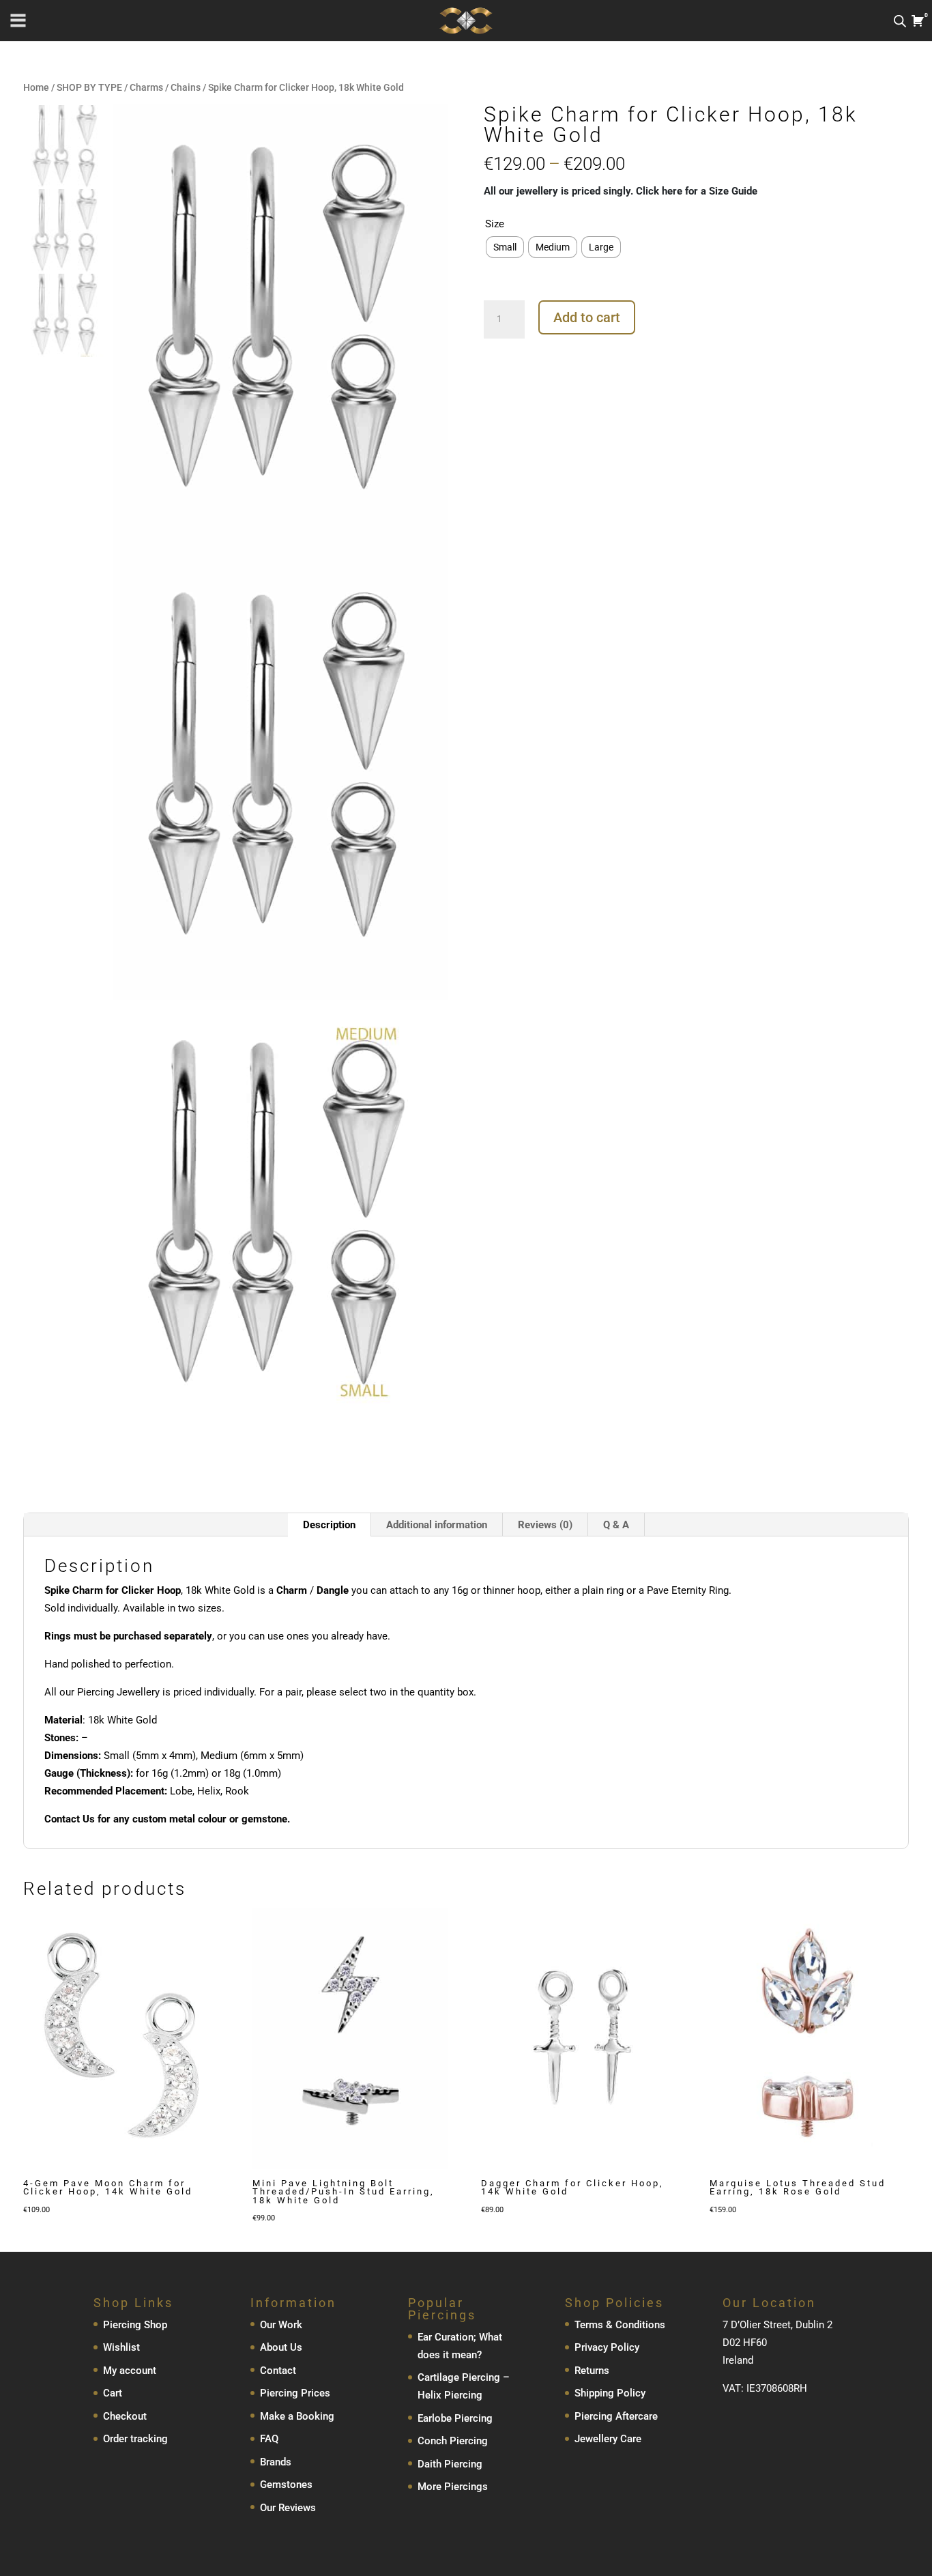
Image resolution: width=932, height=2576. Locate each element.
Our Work (281, 2325)
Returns (592, 2371)
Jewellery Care (608, 2439)
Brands (276, 2462)
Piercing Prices (295, 2393)
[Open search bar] (900, 21)
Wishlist (121, 2347)
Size (495, 224)
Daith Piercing (450, 2464)
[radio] (505, 247)
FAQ (269, 2439)
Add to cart (587, 317)
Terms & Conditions (620, 2325)
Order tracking (135, 2439)
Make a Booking (297, 2416)
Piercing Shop (135, 2325)
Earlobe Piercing (455, 2418)
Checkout (125, 2416)
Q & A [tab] (616, 1525)
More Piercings (453, 2487)
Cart (113, 2393)
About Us (281, 2347)
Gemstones (286, 2485)
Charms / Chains (165, 87)
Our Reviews (288, 2508)
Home (36, 87)
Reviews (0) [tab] (545, 1525)
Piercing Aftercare (616, 2416)
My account (130, 2371)
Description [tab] (329, 1525)
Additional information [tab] (437, 1525)
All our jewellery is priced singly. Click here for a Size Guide (621, 191)
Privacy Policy (607, 2347)
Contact (278, 2371)
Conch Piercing (453, 2441)
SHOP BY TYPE (89, 87)
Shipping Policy (610, 2393)
